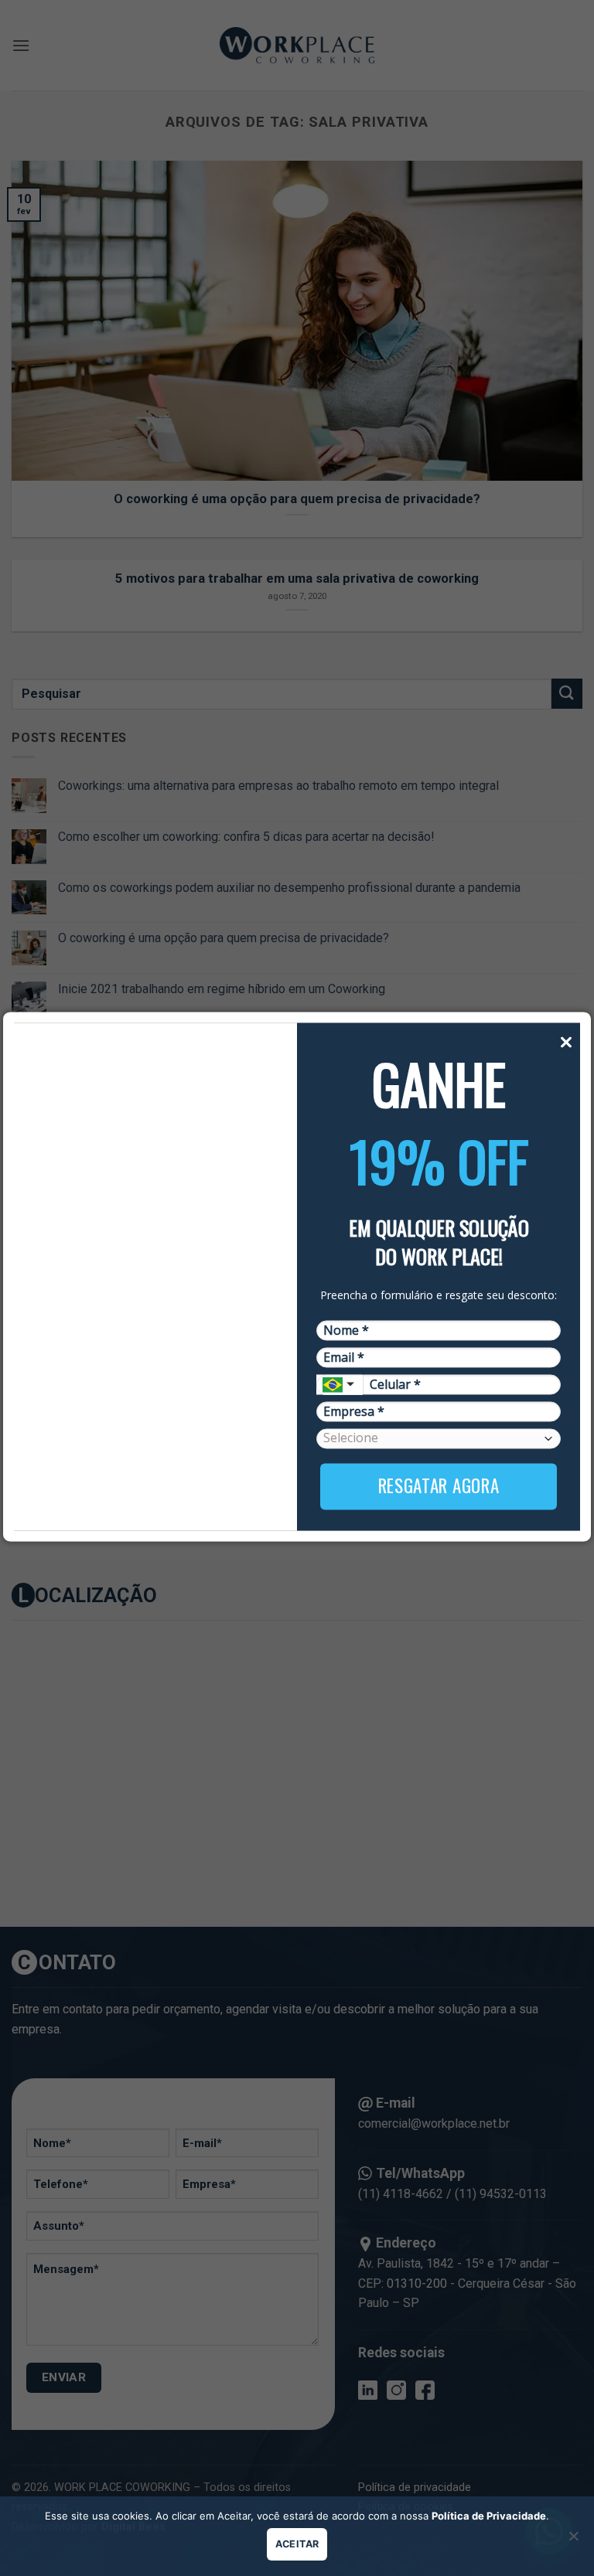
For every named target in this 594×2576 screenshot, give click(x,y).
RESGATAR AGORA (439, 1486)
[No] (573, 2540)
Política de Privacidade (489, 2516)
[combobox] (340, 1384)
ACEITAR (297, 2544)
